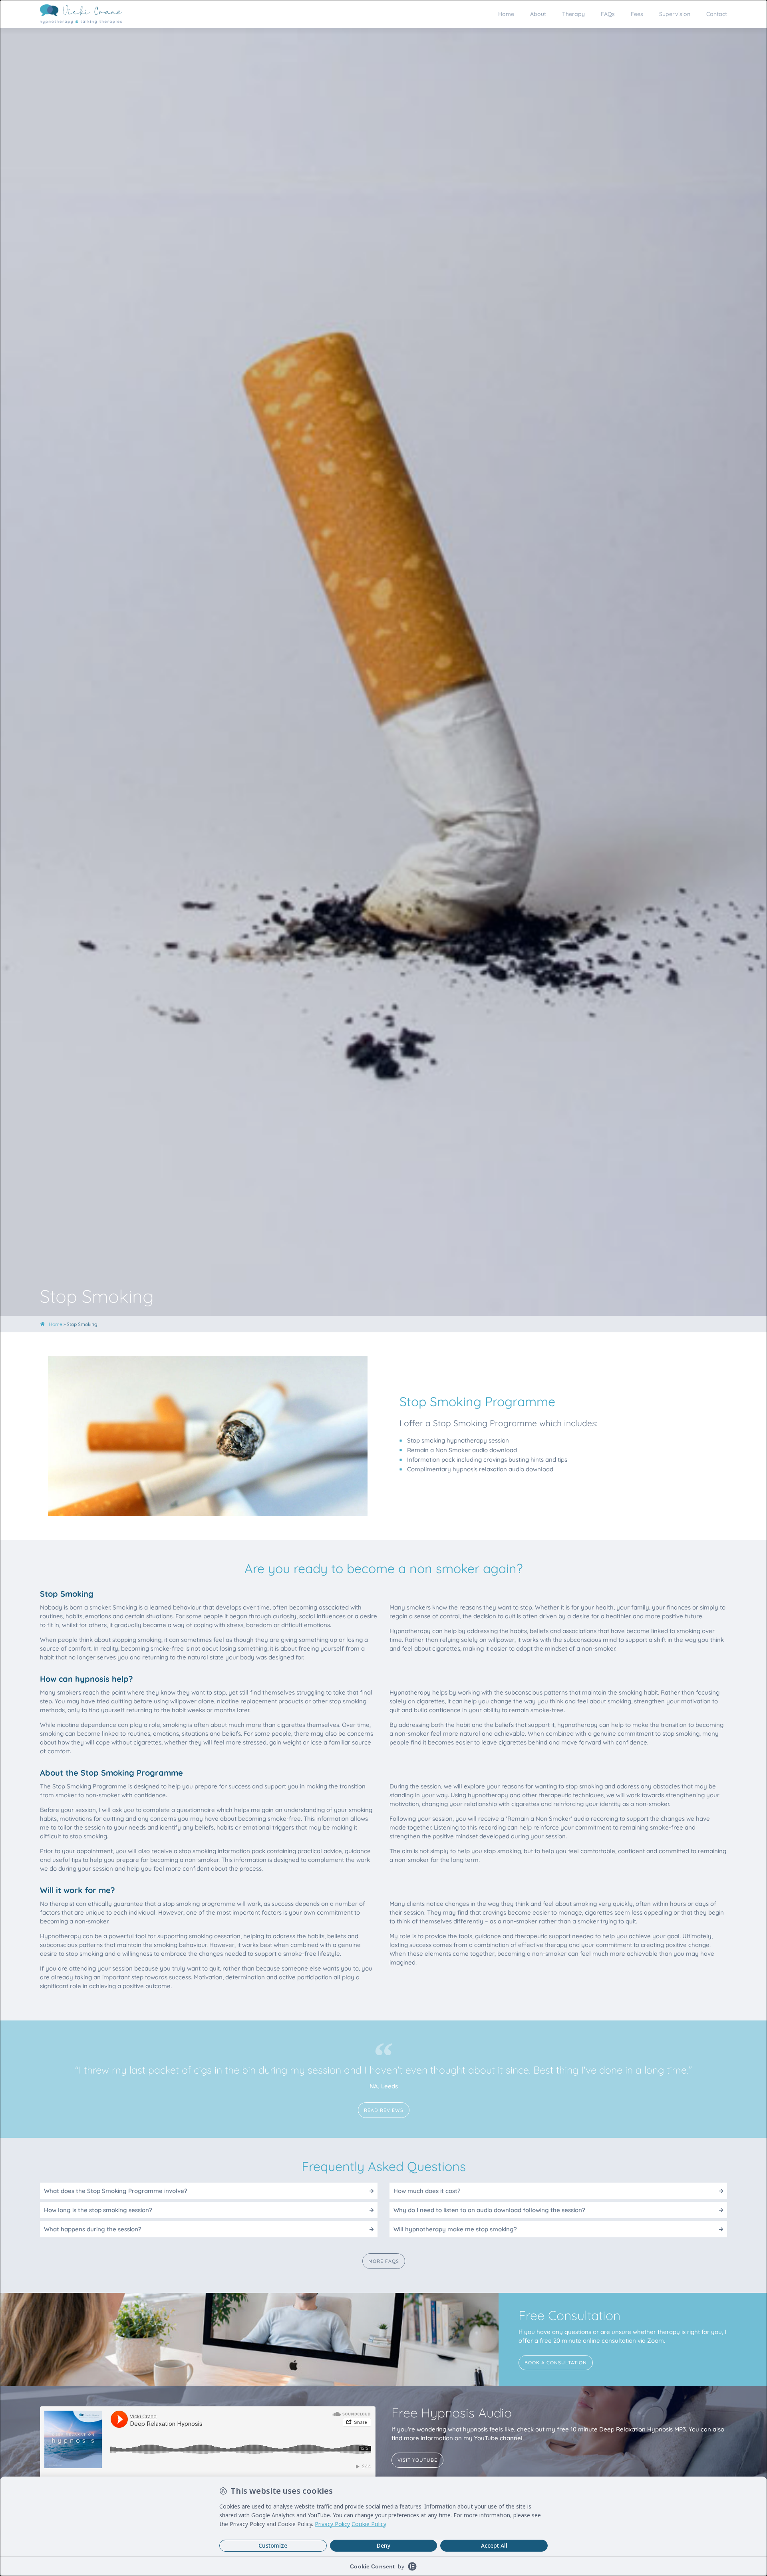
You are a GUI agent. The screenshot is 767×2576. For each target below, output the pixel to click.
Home (506, 14)
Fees (637, 14)
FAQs (608, 14)
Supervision (675, 14)
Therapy (573, 14)
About (538, 14)
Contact (717, 14)
